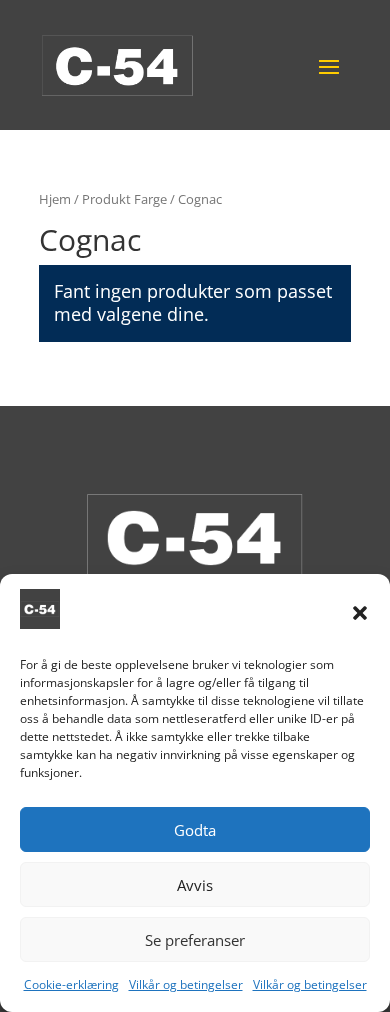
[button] (360, 613)
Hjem (55, 199)
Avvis (195, 885)
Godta (195, 830)
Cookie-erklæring (71, 984)
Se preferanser (195, 940)
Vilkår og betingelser (186, 984)
